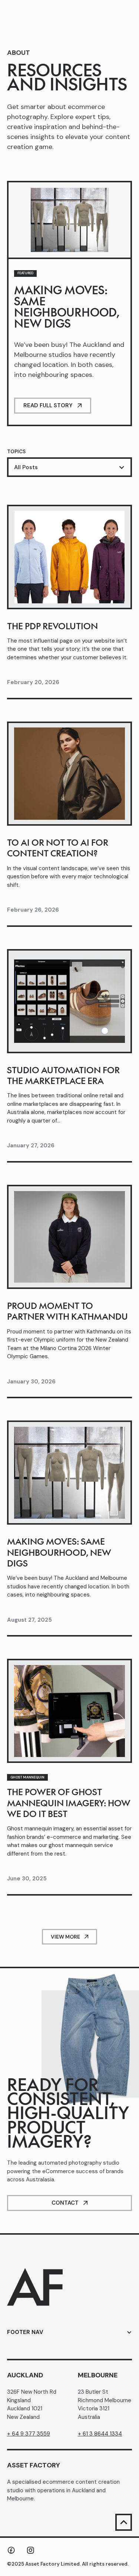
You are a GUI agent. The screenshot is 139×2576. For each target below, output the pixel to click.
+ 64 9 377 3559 (29, 2434)
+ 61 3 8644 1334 (100, 2434)
